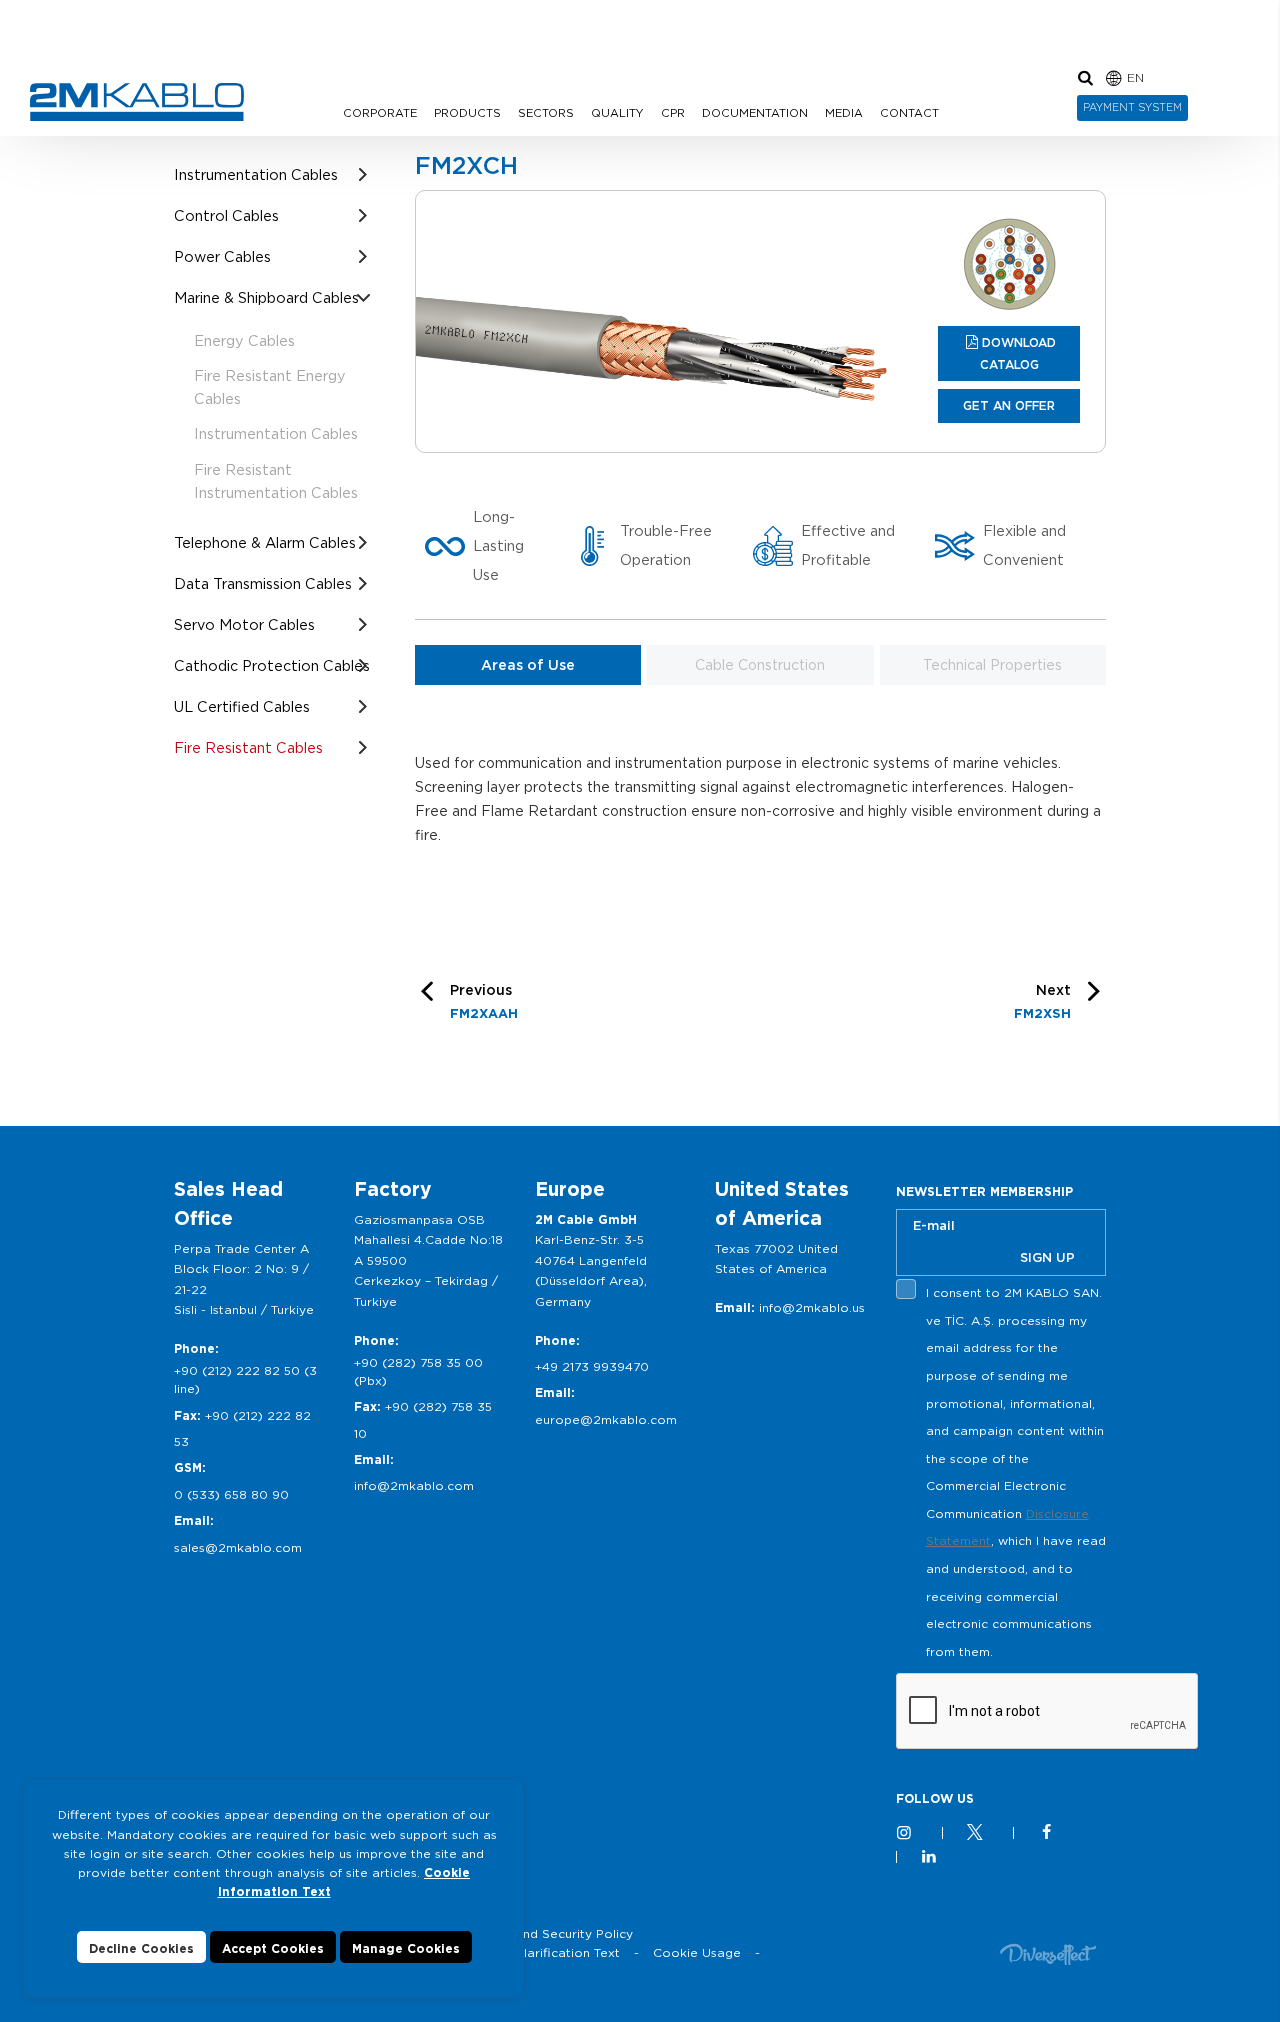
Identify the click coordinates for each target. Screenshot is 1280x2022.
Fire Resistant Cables (248, 747)
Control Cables (226, 215)
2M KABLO (137, 102)
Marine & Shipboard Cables (266, 297)
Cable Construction (760, 665)
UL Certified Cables (242, 706)
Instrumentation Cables (256, 174)
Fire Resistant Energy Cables (270, 387)
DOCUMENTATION (755, 113)
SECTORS (546, 113)
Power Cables (222, 256)
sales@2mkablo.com (238, 1547)
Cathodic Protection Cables (272, 665)
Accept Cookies (273, 1948)
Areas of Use (528, 665)
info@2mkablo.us (812, 1307)
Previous (484, 1001)
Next (1042, 1001)
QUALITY (617, 113)
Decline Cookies (141, 1948)
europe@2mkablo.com (606, 1419)
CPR (673, 113)
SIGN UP (1047, 1257)
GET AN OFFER (1009, 405)
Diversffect (1048, 1953)
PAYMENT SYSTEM (1132, 107)
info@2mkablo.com (414, 1485)
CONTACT (909, 113)
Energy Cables (244, 340)
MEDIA (844, 113)
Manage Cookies (406, 1948)
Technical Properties (992, 665)
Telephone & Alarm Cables (265, 542)
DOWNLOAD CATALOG (1018, 353)
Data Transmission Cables (263, 583)
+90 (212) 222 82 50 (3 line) (245, 1379)
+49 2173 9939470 (592, 1366)
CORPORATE (380, 113)
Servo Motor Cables (244, 624)
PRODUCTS (467, 113)
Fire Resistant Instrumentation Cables (276, 481)
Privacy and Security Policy (549, 1933)
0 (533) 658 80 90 (231, 1494)
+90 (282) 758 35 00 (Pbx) (418, 1371)
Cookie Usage (697, 1952)
